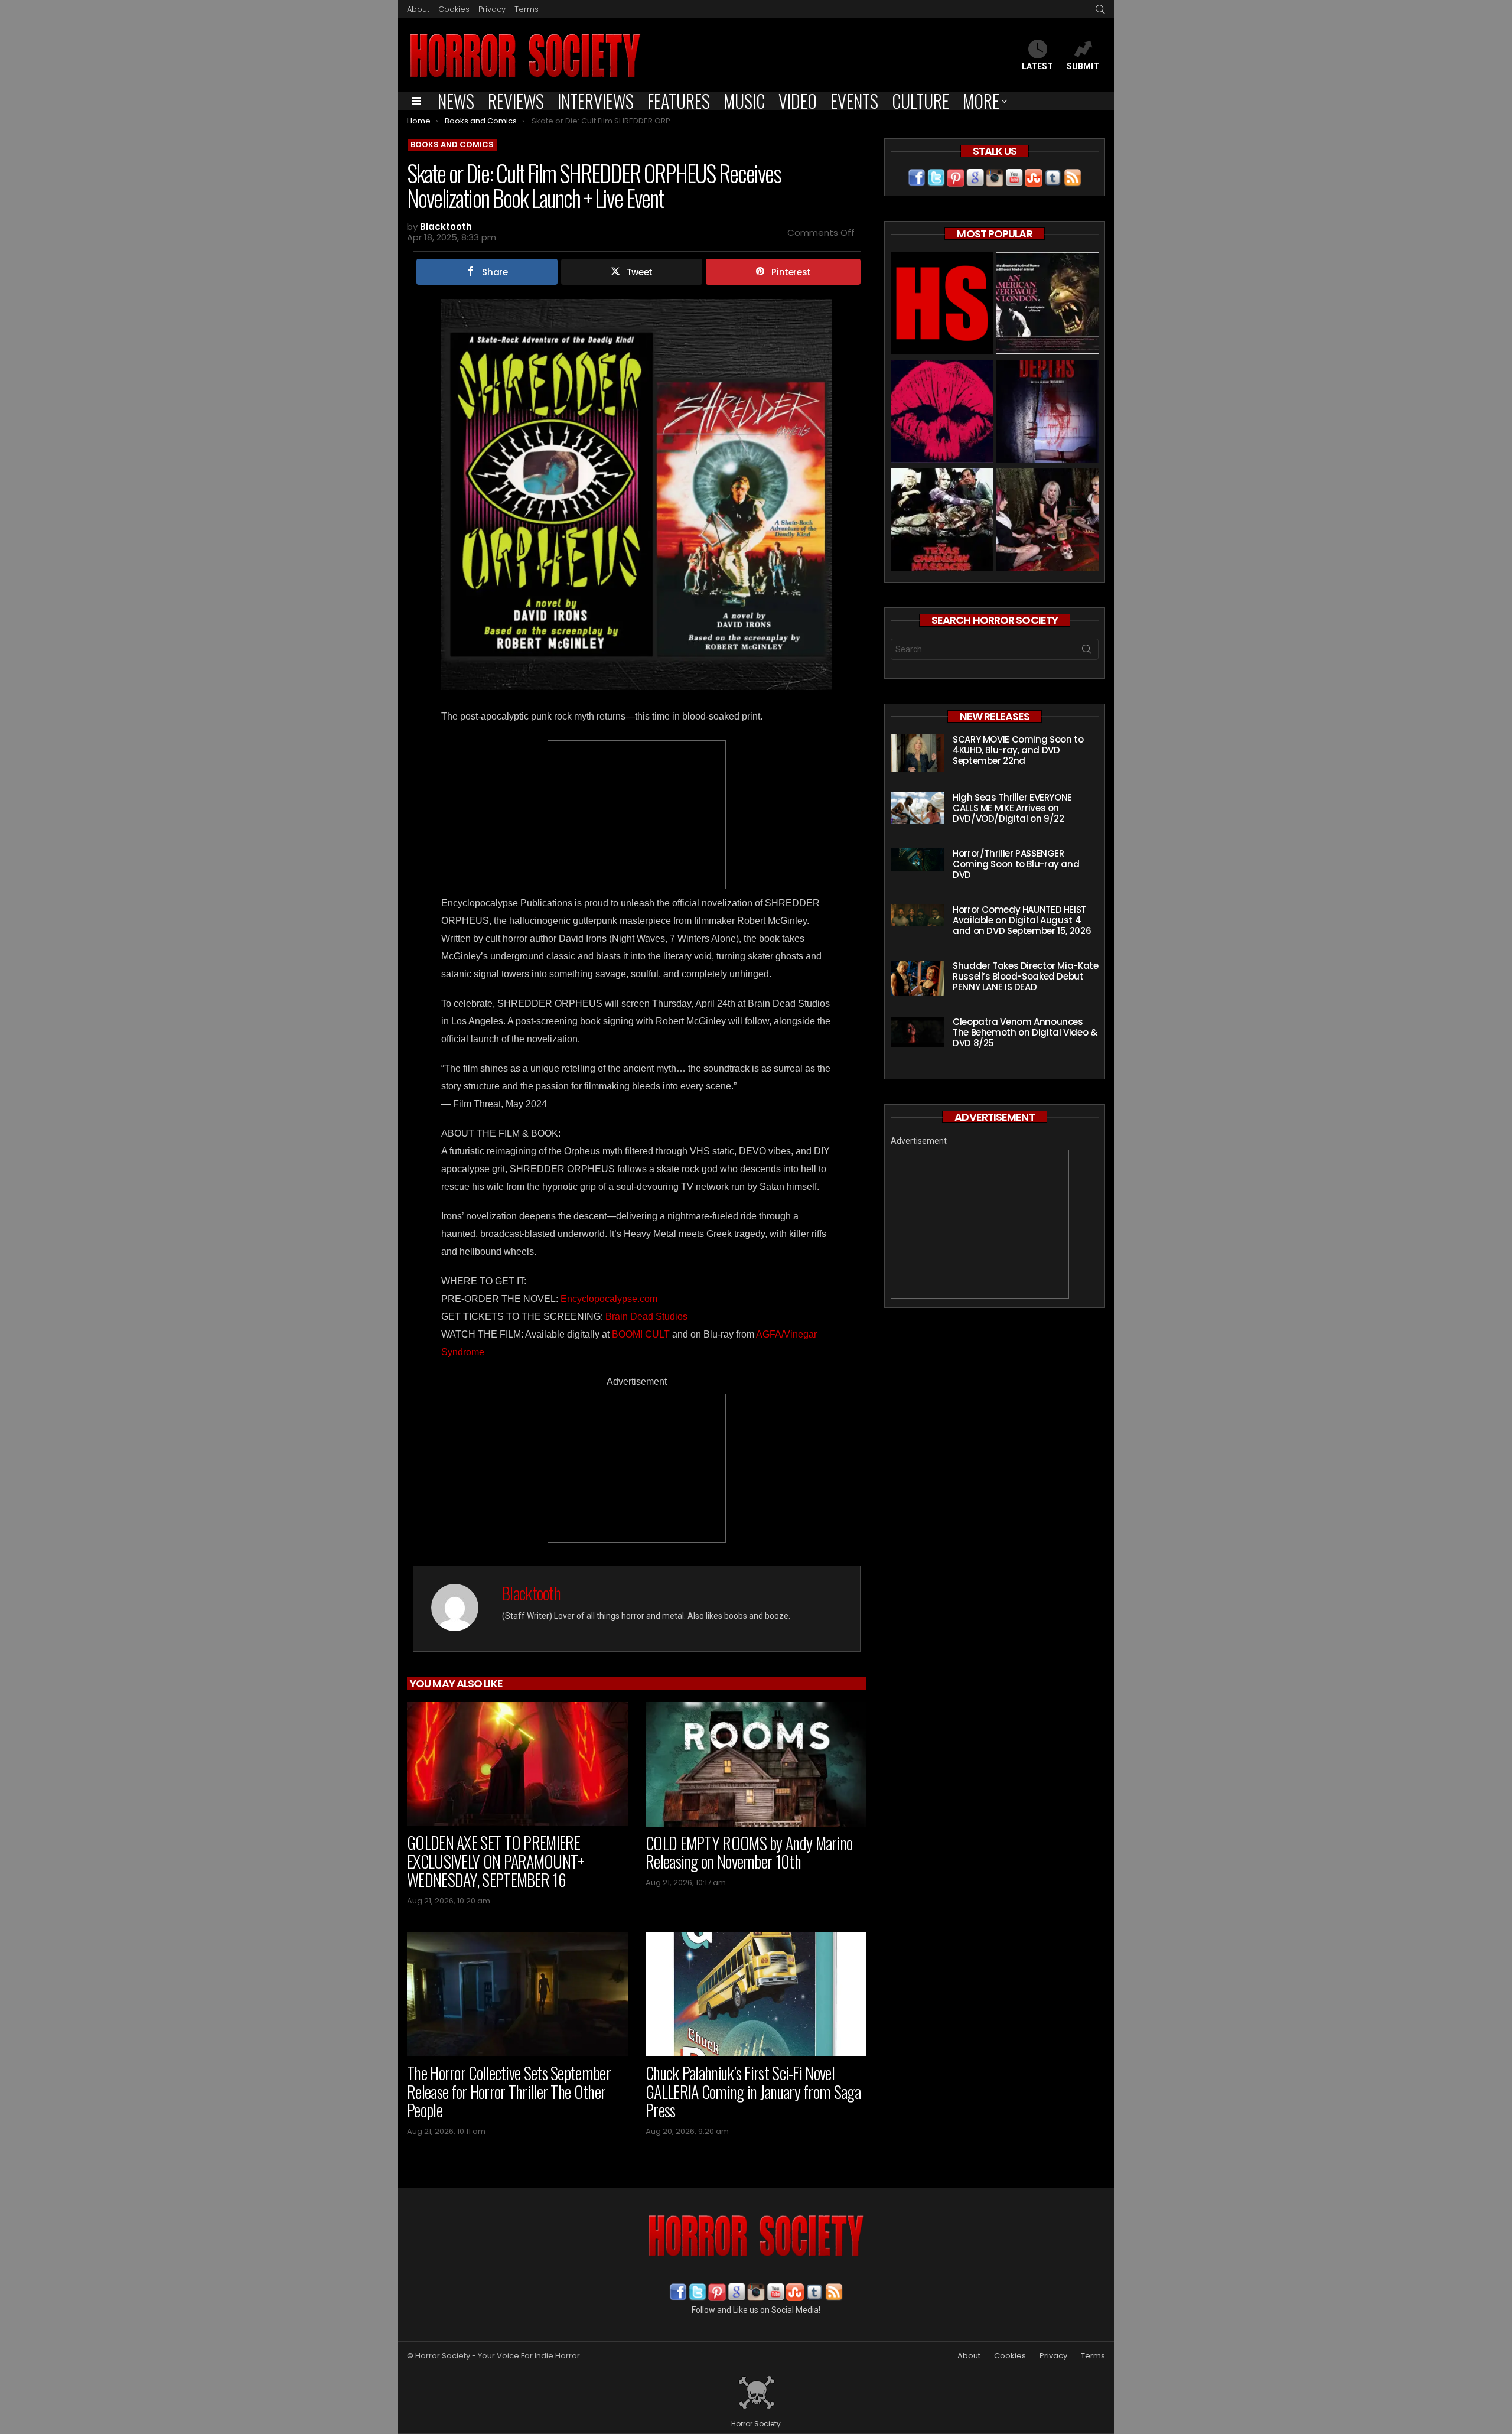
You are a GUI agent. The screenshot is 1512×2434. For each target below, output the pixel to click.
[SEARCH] (1100, 9)
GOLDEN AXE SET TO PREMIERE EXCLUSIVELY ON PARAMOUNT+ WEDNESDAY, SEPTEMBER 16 (496, 1861)
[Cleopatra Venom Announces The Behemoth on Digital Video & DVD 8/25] (917, 1032)
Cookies (454, 9)
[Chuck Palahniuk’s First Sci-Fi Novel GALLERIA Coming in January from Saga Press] (756, 1995)
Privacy (492, 9)
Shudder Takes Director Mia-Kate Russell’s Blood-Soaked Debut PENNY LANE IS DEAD (1025, 976)
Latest (1037, 66)
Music (744, 101)
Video (798, 101)
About (418, 9)
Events (854, 101)
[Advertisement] (637, 815)
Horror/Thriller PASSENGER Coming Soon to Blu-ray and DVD (1016, 864)
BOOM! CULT (641, 1334)
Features (679, 101)
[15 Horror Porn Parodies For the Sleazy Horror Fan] (1047, 521)
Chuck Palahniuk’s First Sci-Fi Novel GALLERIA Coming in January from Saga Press (753, 2091)
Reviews (516, 101)
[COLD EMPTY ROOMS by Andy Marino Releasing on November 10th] (756, 1764)
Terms (527, 9)
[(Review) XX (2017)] (942, 413)
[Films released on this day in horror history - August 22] (942, 521)
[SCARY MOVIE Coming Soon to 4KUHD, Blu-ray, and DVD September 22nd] (917, 753)
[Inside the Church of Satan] (942, 305)
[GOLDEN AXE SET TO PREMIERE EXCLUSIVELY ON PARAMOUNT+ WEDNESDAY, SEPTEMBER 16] (517, 1764)
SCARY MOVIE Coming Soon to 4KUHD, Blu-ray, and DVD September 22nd (1018, 750)
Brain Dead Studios (646, 1317)
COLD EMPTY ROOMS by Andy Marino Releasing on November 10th (749, 1852)
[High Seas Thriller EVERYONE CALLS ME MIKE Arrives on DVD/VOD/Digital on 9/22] (917, 808)
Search (1087, 652)
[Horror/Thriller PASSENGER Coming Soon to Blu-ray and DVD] (917, 860)
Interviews (596, 101)
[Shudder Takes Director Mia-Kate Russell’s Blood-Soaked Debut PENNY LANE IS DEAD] (917, 978)
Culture (920, 101)
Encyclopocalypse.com (609, 1299)
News (456, 101)
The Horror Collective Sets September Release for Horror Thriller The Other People (509, 2091)
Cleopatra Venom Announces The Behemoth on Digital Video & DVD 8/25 (1025, 1032)
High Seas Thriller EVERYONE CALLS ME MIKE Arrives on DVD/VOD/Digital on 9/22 (1012, 808)
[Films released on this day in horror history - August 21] (1047, 305)
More (981, 101)
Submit (1083, 66)
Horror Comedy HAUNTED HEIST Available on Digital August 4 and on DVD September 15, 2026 (1022, 920)
